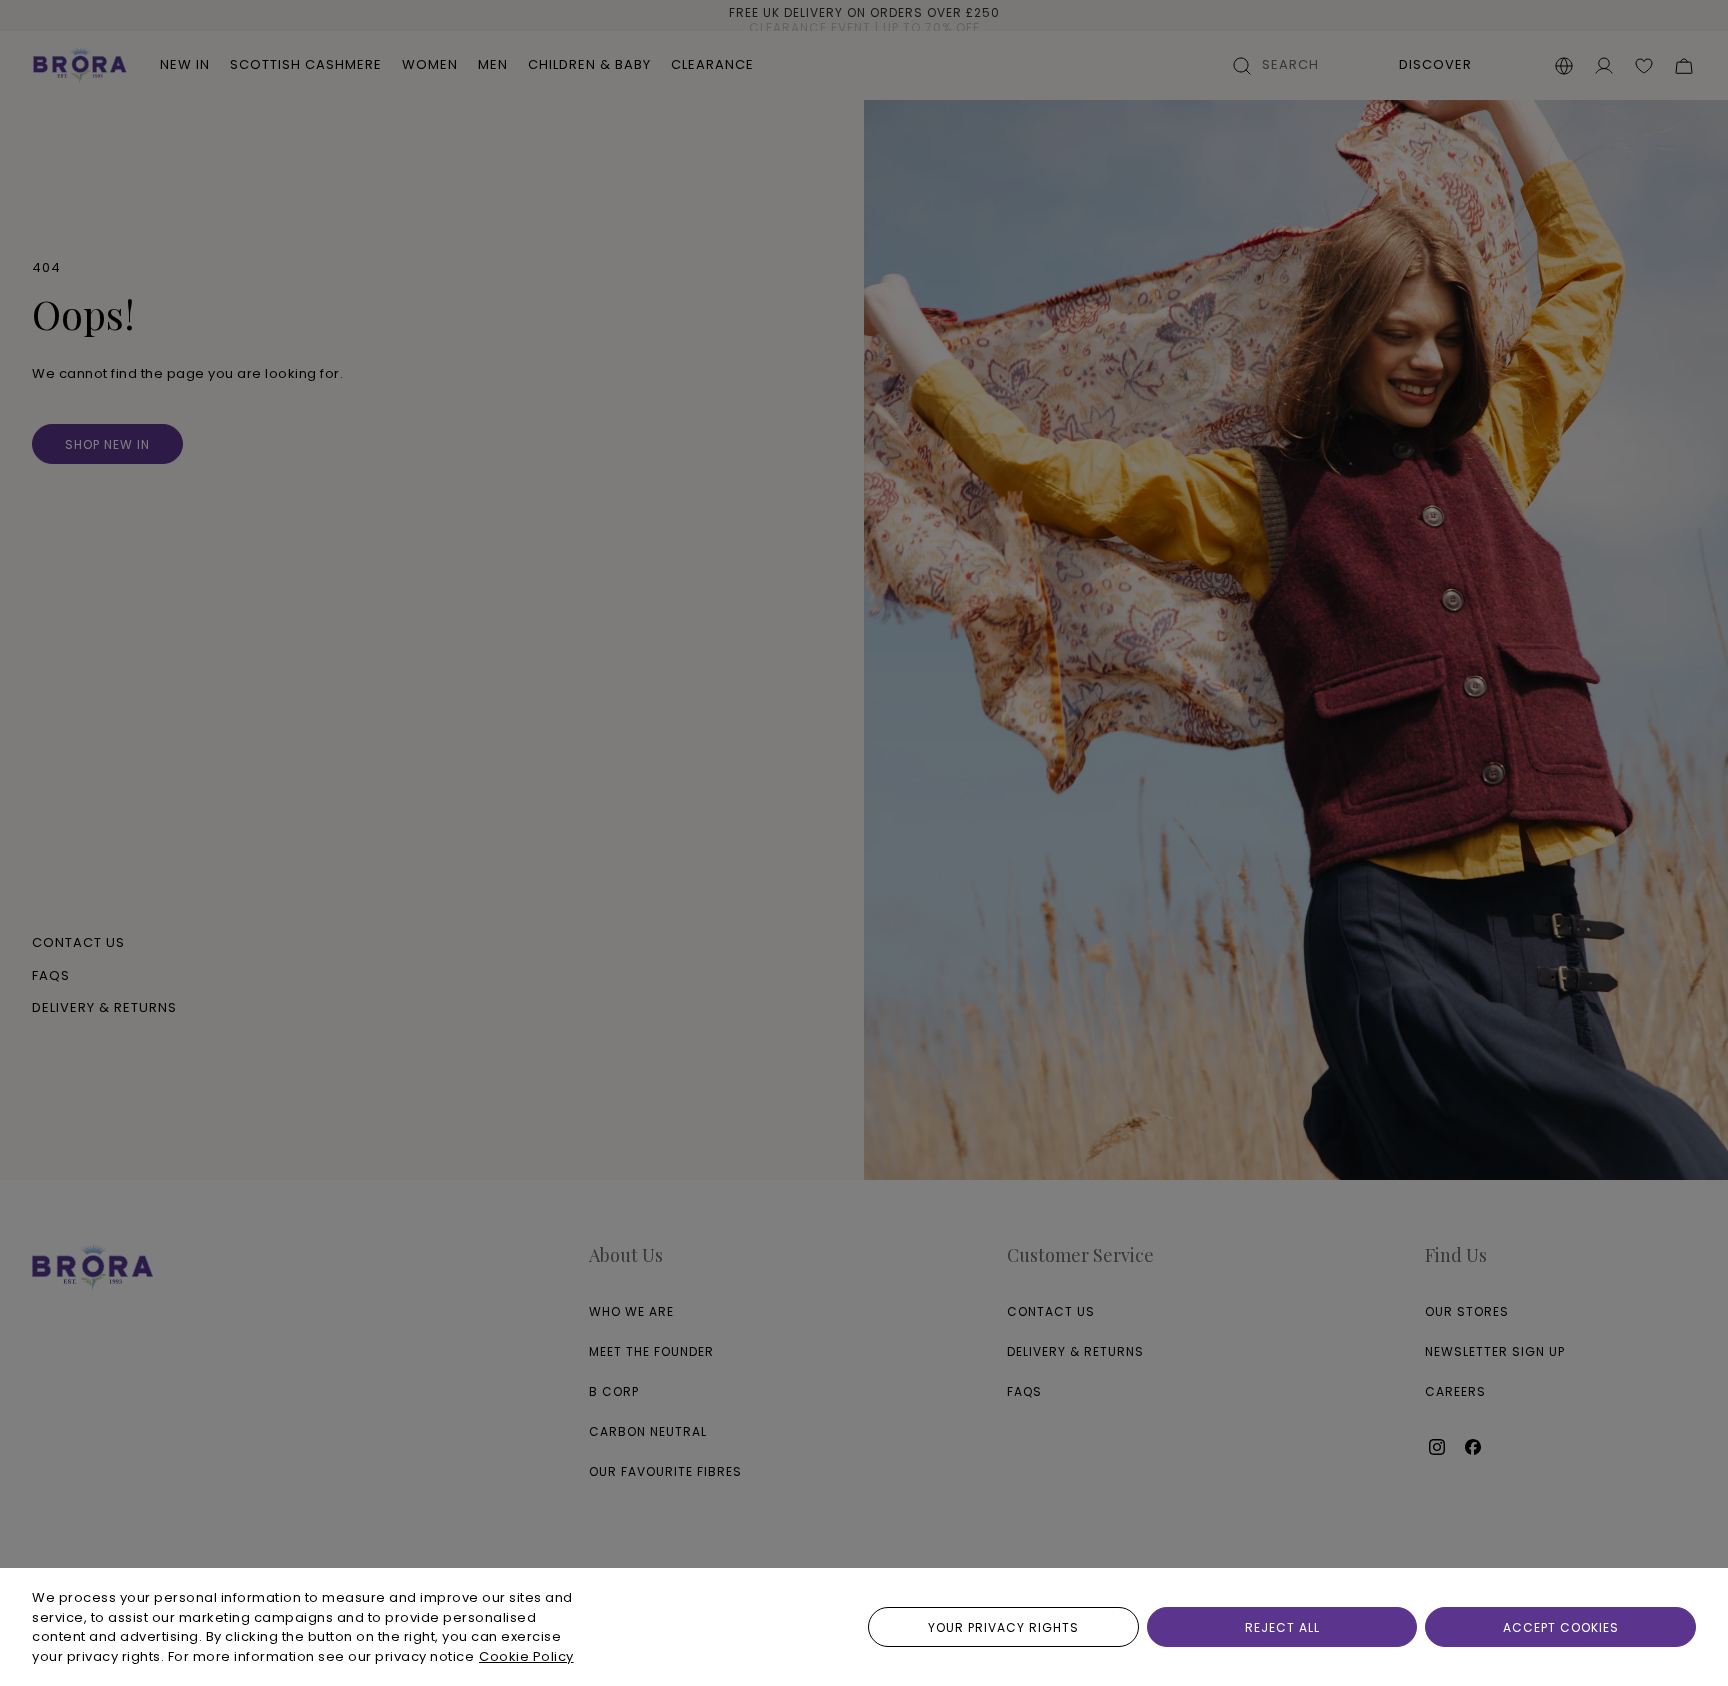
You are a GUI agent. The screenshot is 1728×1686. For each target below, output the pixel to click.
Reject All (1282, 1627)
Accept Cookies (1561, 1627)
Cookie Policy (526, 1656)
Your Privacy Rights (1003, 1627)
